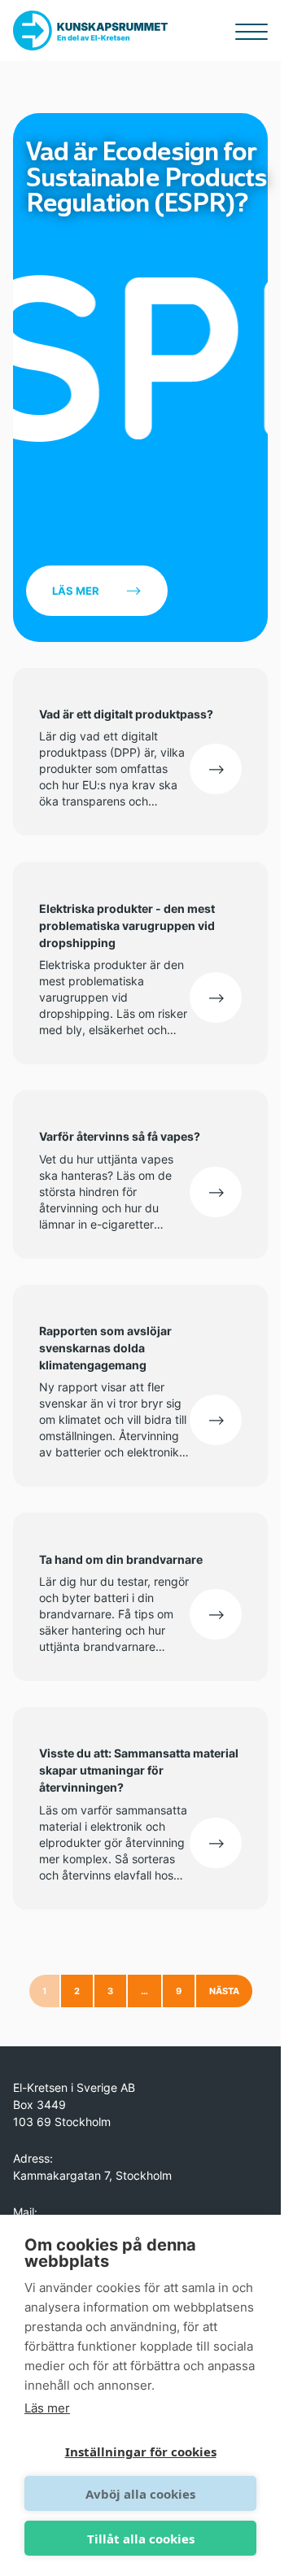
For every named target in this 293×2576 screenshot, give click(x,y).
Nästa (224, 1991)
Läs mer (76, 591)
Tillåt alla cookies (141, 2539)
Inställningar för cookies (141, 2452)
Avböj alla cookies (140, 2494)
